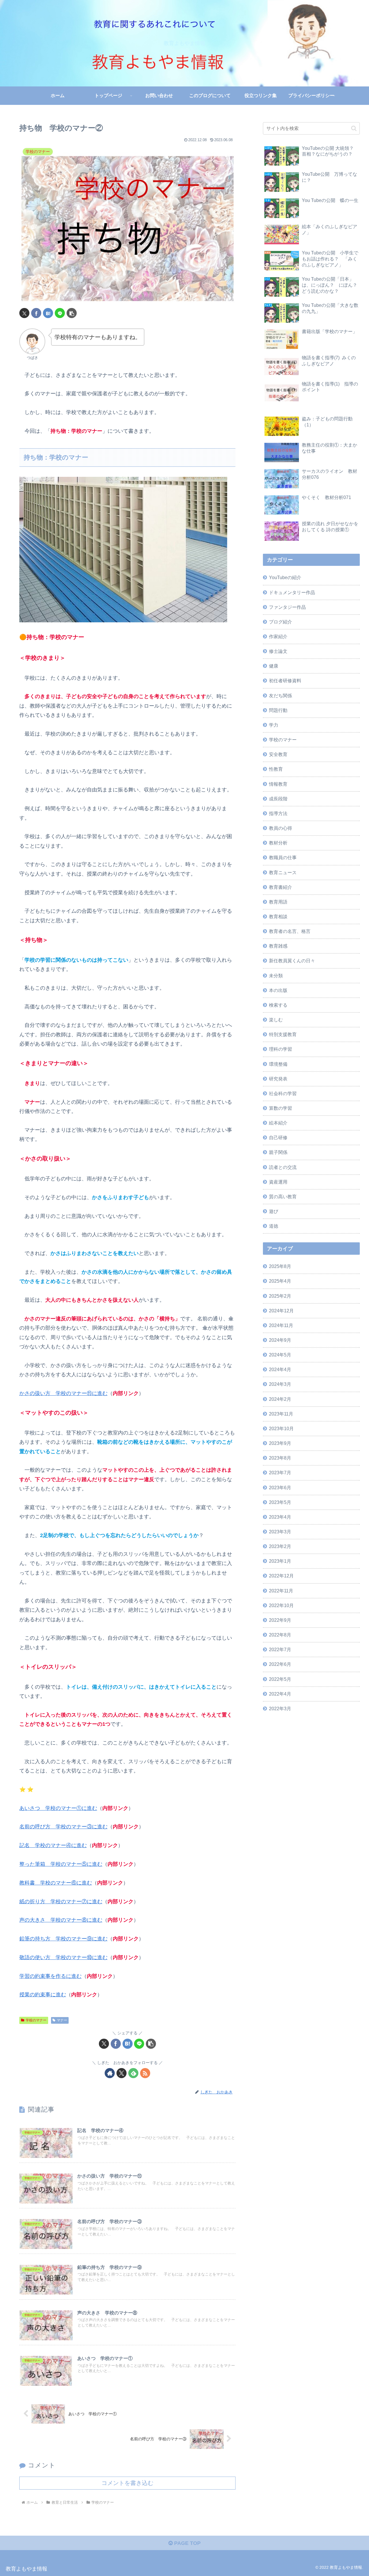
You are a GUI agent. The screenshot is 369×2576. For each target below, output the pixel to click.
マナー (62, 2020)
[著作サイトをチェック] (110, 2073)
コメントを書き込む (127, 2483)
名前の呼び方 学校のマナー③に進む (63, 1827)
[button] (72, 313)
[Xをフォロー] (122, 2073)
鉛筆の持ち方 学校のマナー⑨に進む (63, 1939)
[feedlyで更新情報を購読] (133, 2073)
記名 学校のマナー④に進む (53, 1845)
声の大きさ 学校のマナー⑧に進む (61, 1920)
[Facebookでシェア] (36, 313)
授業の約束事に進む (43, 1995)
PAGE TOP (187, 2543)
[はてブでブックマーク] (48, 313)
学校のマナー (36, 2020)
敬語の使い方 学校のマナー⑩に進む (63, 1957)
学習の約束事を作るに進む (50, 1976)
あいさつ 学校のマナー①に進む (58, 1808)
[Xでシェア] (24, 313)
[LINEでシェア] (60, 313)
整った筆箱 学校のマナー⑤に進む (61, 1864)
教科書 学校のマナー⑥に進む (56, 1883)
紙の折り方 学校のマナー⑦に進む (61, 1902)
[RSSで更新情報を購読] (145, 2073)
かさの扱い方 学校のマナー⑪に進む (63, 1393)
